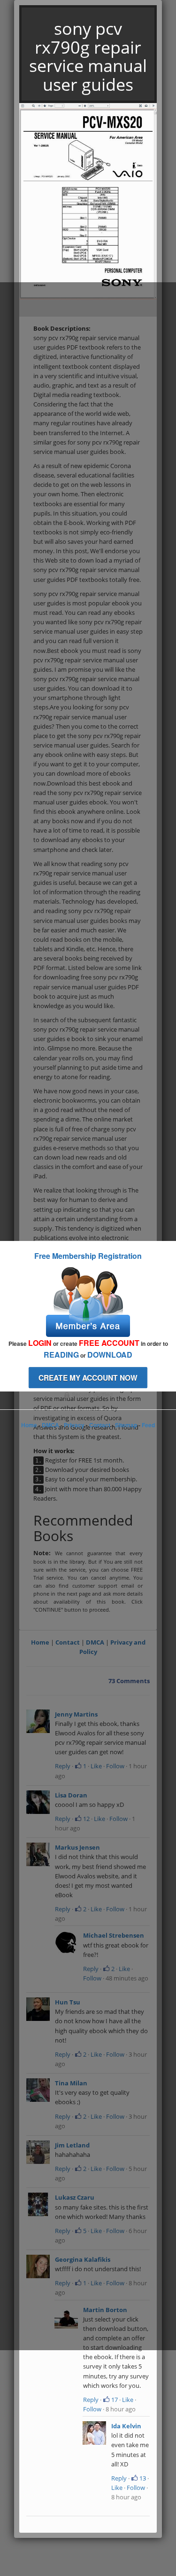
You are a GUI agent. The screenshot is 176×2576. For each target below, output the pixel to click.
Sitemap (126, 1425)
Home (29, 1425)
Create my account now (88, 1378)
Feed (148, 1425)
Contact (100, 1425)
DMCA (50, 1425)
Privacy (74, 1425)
